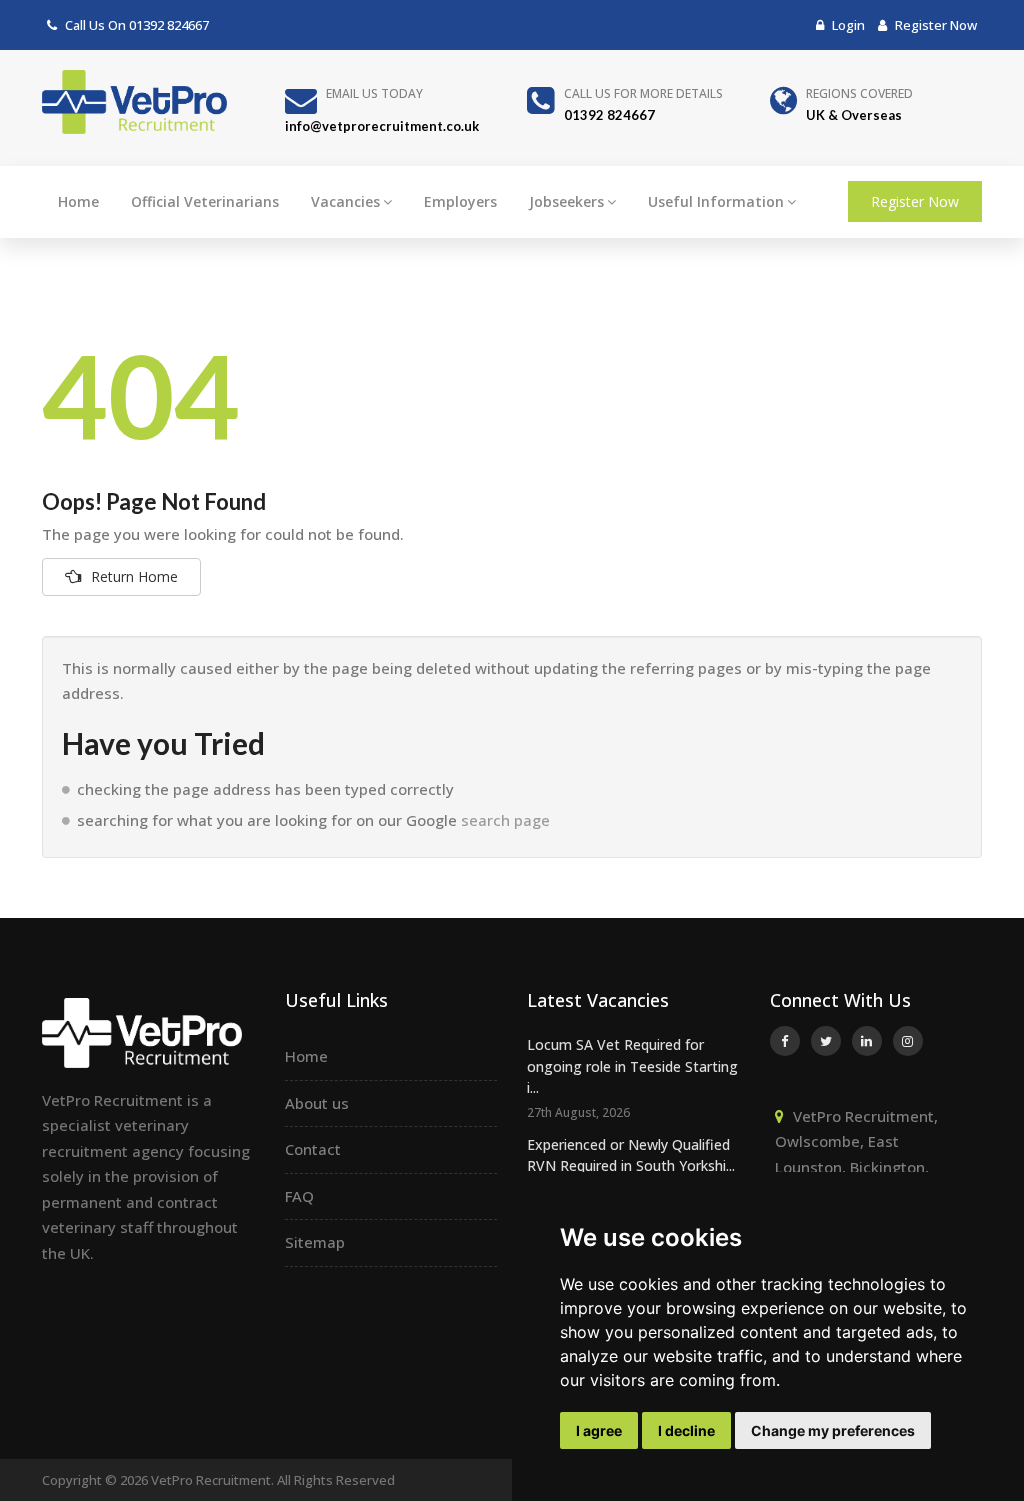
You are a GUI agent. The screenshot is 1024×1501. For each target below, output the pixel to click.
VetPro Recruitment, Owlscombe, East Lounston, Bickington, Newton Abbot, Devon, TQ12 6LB (856, 1167)
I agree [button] (599, 1430)
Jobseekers (566, 201)
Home (78, 201)
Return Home (134, 576)
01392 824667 (169, 25)
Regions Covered (859, 93)
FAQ (299, 1196)
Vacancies (345, 201)
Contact (313, 1149)
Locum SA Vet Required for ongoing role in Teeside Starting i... (632, 1066)
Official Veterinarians (205, 201)
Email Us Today (374, 93)
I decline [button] (686, 1430)
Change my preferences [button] (833, 1430)
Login (847, 25)
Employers (460, 201)
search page (505, 820)
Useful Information (716, 201)
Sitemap (315, 1242)
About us (317, 1103)
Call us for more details (643, 93)
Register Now (934, 25)
